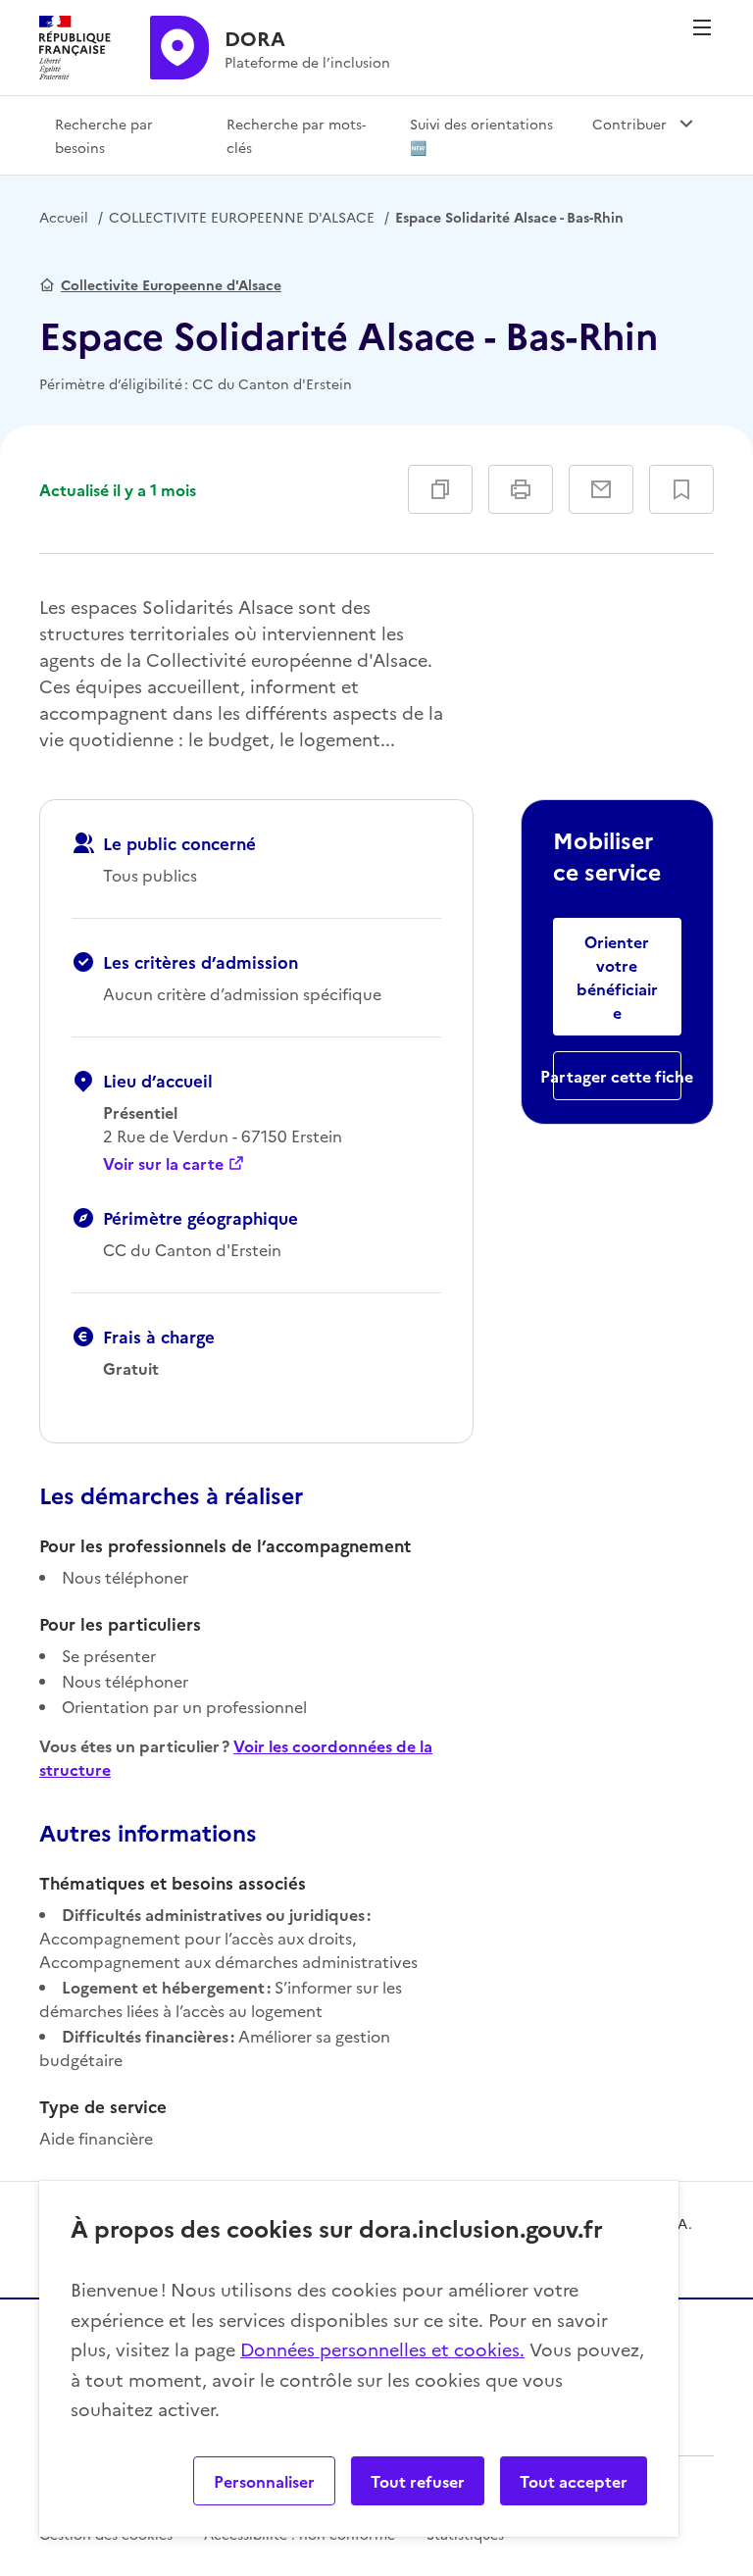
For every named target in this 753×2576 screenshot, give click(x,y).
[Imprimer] (521, 489)
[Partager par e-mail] (601, 489)
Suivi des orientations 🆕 (481, 135)
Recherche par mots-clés (296, 135)
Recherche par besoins (104, 135)
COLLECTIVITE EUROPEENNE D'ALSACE (242, 217)
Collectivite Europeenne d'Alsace (171, 284)
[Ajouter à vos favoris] (681, 489)
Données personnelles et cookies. (382, 2349)
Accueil (64, 217)
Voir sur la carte (163, 1163)
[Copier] (440, 489)
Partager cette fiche (617, 1076)
